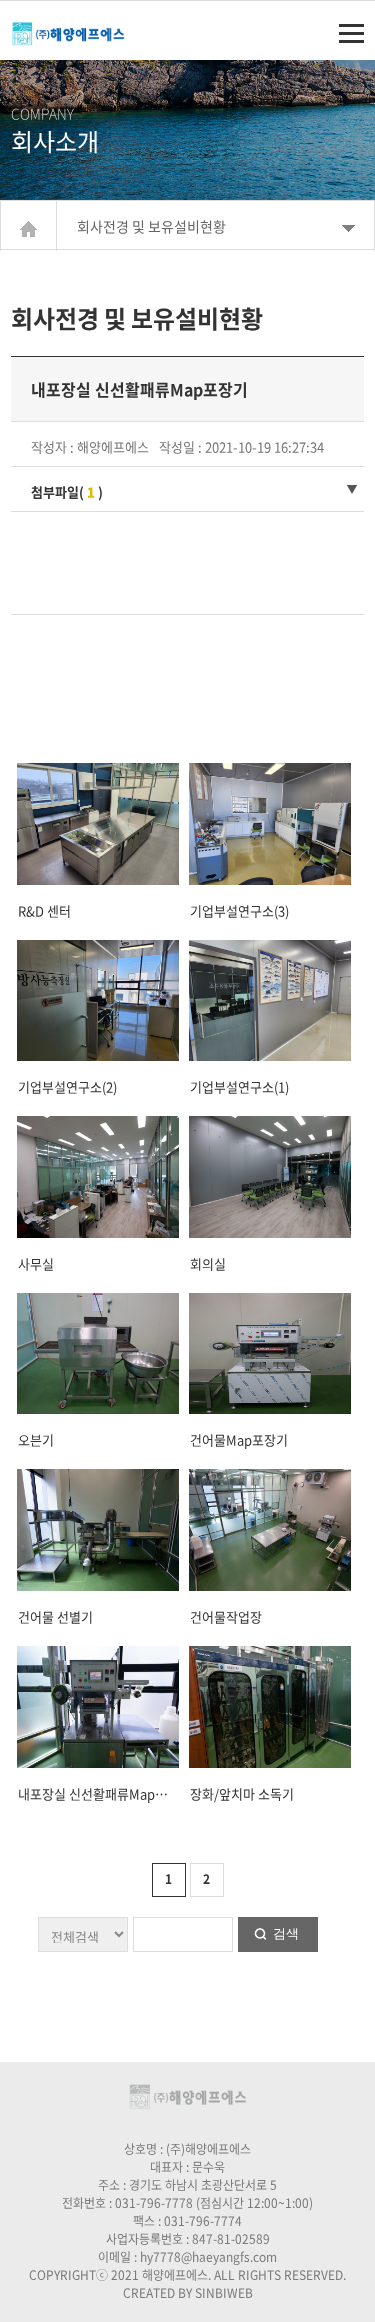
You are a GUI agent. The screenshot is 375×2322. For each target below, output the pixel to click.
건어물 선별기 (55, 1616)
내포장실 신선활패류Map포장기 (104, 1793)
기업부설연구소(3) (239, 910)
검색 (286, 1933)
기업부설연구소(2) (67, 1086)
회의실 (208, 1263)
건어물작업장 (226, 1616)
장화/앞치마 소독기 (242, 1793)
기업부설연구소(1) (239, 1086)
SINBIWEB (224, 2293)
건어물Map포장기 (239, 1439)
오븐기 (36, 1439)
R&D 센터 (44, 910)
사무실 (36, 1263)
